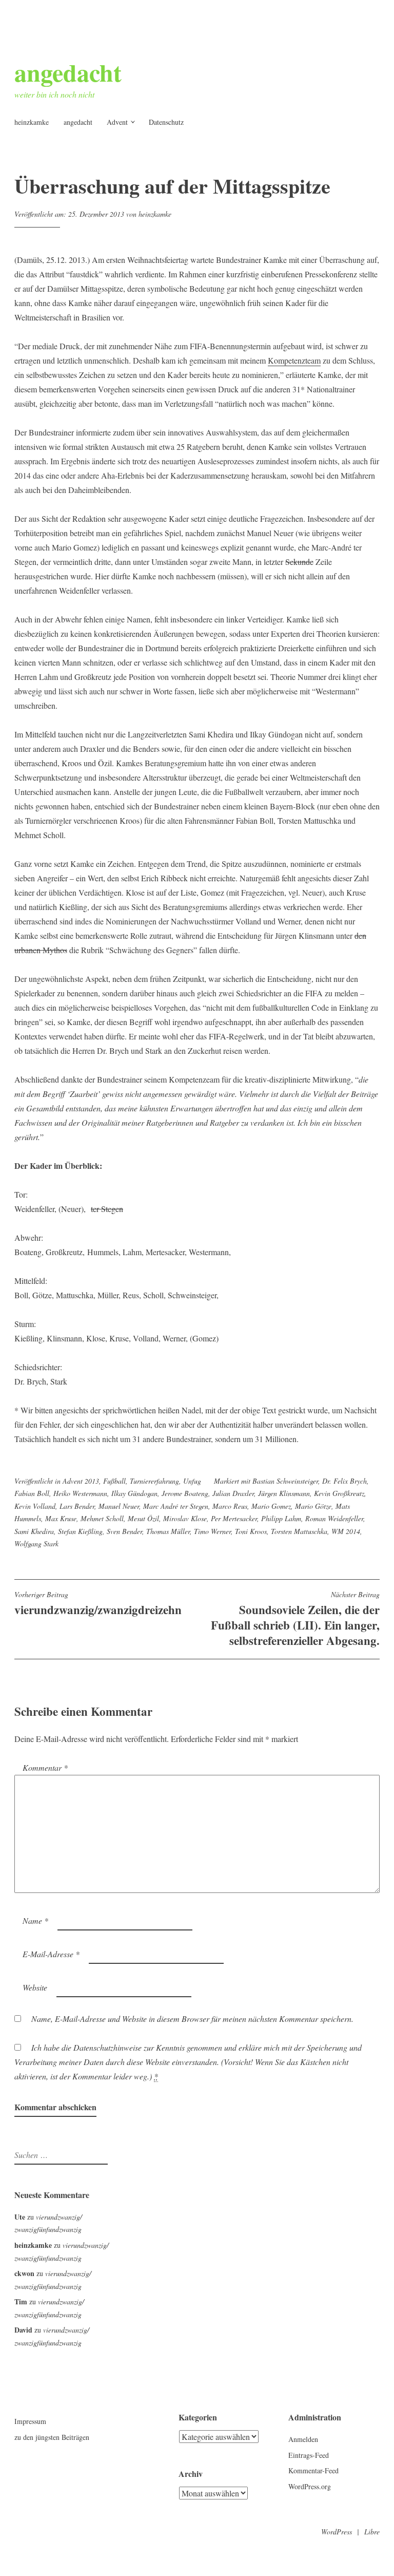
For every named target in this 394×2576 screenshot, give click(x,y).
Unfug (192, 1481)
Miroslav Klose (185, 1518)
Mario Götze (313, 1506)
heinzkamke (32, 122)
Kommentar (45, 1767)
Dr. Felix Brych (344, 1481)
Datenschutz (166, 122)
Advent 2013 (81, 1481)
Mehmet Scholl (102, 1518)
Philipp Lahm (281, 1518)
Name (35, 1920)
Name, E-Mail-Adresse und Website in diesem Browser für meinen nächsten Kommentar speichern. (192, 2019)
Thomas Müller (168, 1531)
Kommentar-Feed (313, 2470)
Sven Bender (124, 1531)
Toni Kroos (251, 1531)
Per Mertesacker (234, 1518)
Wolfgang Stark (36, 1543)
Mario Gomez (271, 1506)
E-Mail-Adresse (51, 1954)
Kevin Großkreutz (339, 1493)
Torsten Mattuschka (299, 1531)
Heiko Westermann (80, 1493)
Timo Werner (212, 1531)
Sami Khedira (34, 1531)
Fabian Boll (32, 1493)
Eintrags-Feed (309, 2455)
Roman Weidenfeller (334, 1518)
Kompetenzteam (294, 360)
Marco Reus (230, 1506)
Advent (117, 122)
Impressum (30, 2421)
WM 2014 (346, 1531)
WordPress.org (310, 2486)
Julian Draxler (233, 1493)
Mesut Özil (143, 1518)
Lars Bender (77, 1506)
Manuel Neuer (119, 1506)
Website (35, 1987)
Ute (20, 2217)
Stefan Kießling (80, 1531)
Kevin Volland (35, 1506)
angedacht (68, 72)
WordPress (337, 2532)
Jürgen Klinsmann (284, 1493)
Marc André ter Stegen (176, 1506)
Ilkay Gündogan (134, 1493)
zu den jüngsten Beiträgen (52, 2437)
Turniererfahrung (154, 1481)
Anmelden (303, 2439)
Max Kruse (61, 1518)
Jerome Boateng (185, 1493)
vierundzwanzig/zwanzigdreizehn (98, 1604)
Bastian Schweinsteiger (285, 1481)
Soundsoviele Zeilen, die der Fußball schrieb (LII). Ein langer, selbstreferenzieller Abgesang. (295, 1620)
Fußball (114, 1481)
